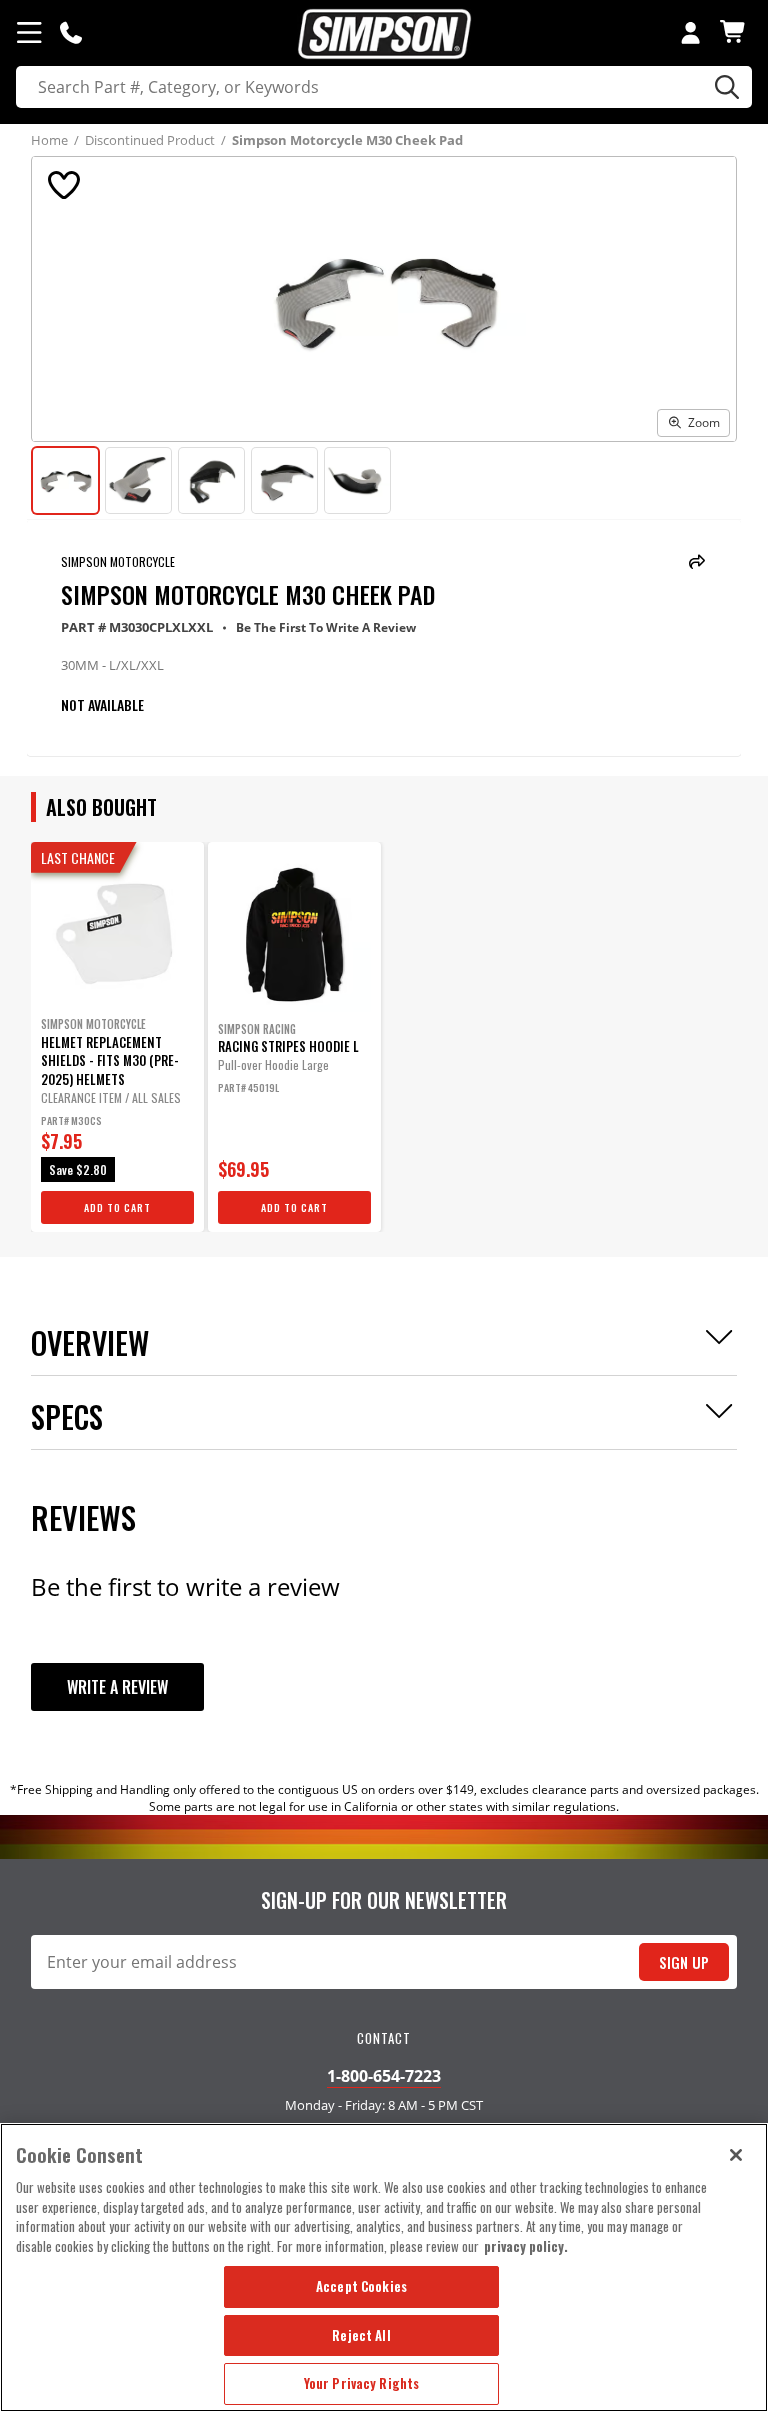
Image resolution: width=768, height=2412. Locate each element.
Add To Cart (117, 1207)
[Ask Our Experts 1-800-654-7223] (71, 32)
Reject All (361, 2335)
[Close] (736, 2155)
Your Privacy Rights (361, 2383)
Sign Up (684, 1962)
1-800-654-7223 (384, 2076)
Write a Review (117, 1687)
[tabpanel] (117, 1037)
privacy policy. (526, 2246)
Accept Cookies (361, 2286)
